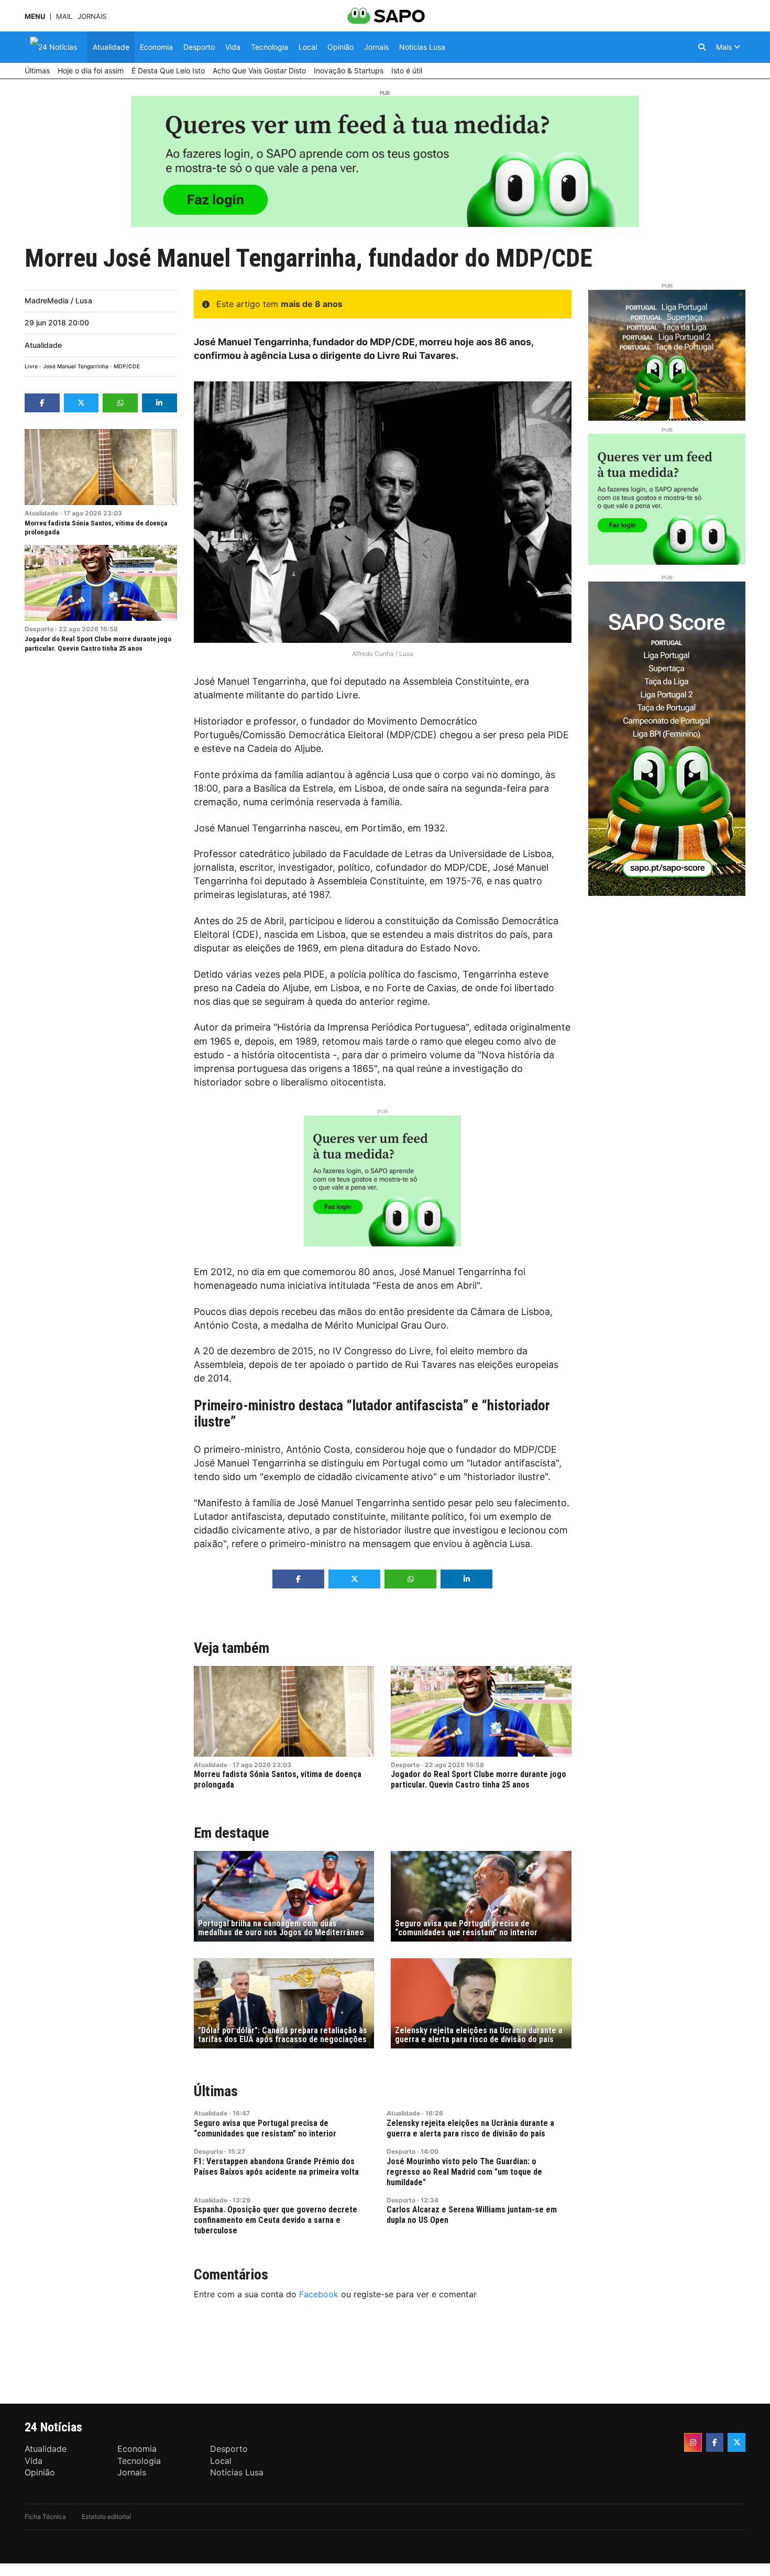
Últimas (216, 2091)
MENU (35, 17)
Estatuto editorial (106, 2517)
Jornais (92, 17)
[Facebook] (715, 2442)
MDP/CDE (127, 366)
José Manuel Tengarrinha (76, 366)
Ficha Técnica (45, 2517)
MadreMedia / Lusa (58, 300)
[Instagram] (693, 2442)
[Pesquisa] (702, 47)
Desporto (39, 629)
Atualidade (43, 345)
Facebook (319, 2294)
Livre (31, 366)
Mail (64, 17)
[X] (736, 2442)
